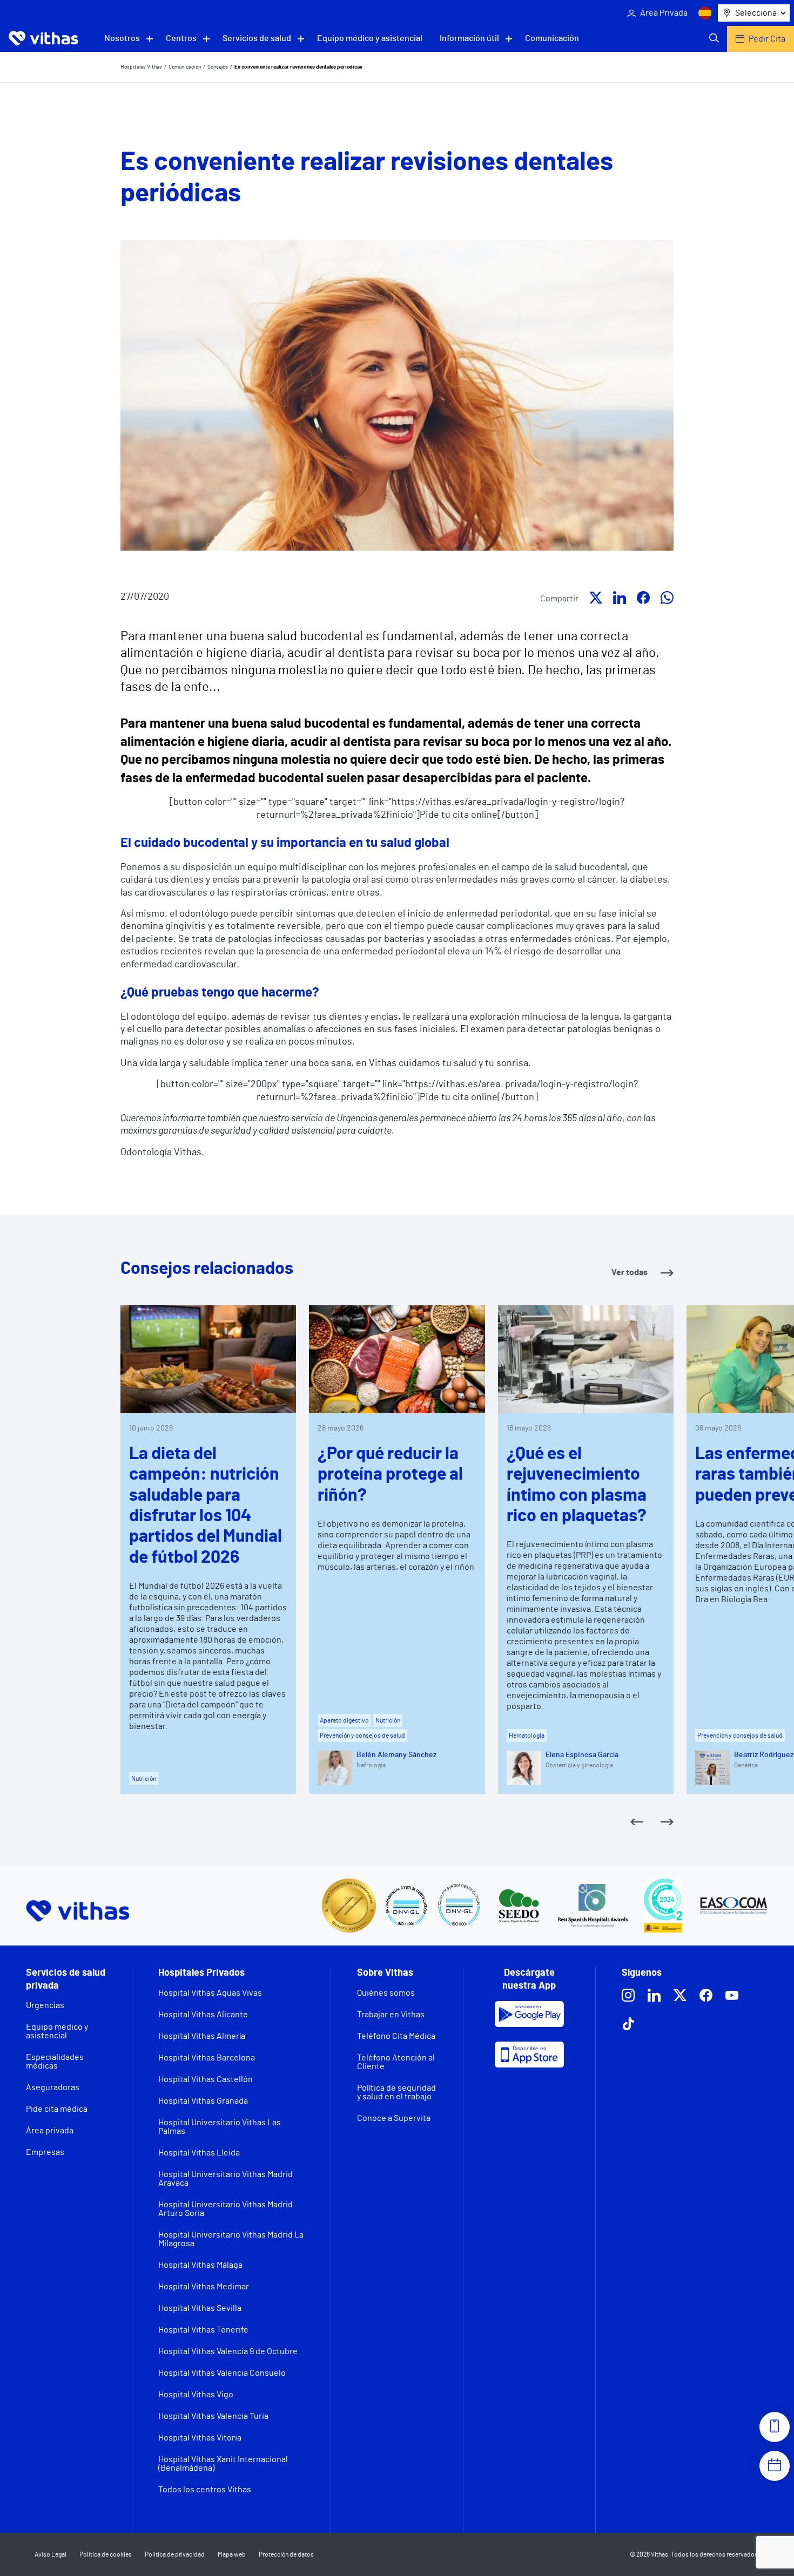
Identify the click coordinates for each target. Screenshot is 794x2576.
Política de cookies (106, 2554)
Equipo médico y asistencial (370, 38)
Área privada (50, 2131)
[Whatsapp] (667, 600)
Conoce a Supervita (394, 2118)
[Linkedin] (620, 600)
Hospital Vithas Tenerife (203, 2330)
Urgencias (45, 2005)
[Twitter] (596, 600)
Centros (181, 38)
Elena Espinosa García (582, 1755)
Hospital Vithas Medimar (204, 2287)
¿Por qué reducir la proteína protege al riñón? (390, 1475)
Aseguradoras (53, 2087)
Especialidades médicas (55, 2062)
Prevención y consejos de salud (362, 1736)
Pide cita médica (57, 2109)
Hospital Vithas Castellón (206, 2079)
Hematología (527, 1736)
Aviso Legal (51, 2554)
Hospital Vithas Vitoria (200, 2438)
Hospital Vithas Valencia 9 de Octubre (228, 2351)
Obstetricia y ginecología (579, 1765)
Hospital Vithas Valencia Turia (213, 2416)
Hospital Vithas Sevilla (200, 2308)
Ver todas (630, 1272)
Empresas (45, 2152)
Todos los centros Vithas (205, 2490)
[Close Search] (714, 39)
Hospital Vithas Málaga (200, 2265)
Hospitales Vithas (141, 67)
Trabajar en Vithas (391, 2015)
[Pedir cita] (775, 2466)
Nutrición (144, 1779)
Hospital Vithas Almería (202, 2036)
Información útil (469, 38)
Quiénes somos (386, 1993)
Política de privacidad (175, 2554)
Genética (746, 1765)
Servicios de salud (257, 38)
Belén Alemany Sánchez (396, 1755)
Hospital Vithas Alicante (203, 2015)
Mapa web (232, 2554)
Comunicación (552, 38)
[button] (637, 1823)
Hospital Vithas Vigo (196, 2395)
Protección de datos (286, 2554)
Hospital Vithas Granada (203, 2101)
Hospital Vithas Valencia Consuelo (222, 2373)
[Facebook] (643, 600)
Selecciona (756, 13)
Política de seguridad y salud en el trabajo (396, 2092)
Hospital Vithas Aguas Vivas (210, 1993)
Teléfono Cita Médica (396, 2036)
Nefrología (371, 1765)
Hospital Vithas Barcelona (207, 2058)
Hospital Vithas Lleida (199, 2153)
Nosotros (122, 38)
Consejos (218, 67)
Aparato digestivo (344, 1720)
